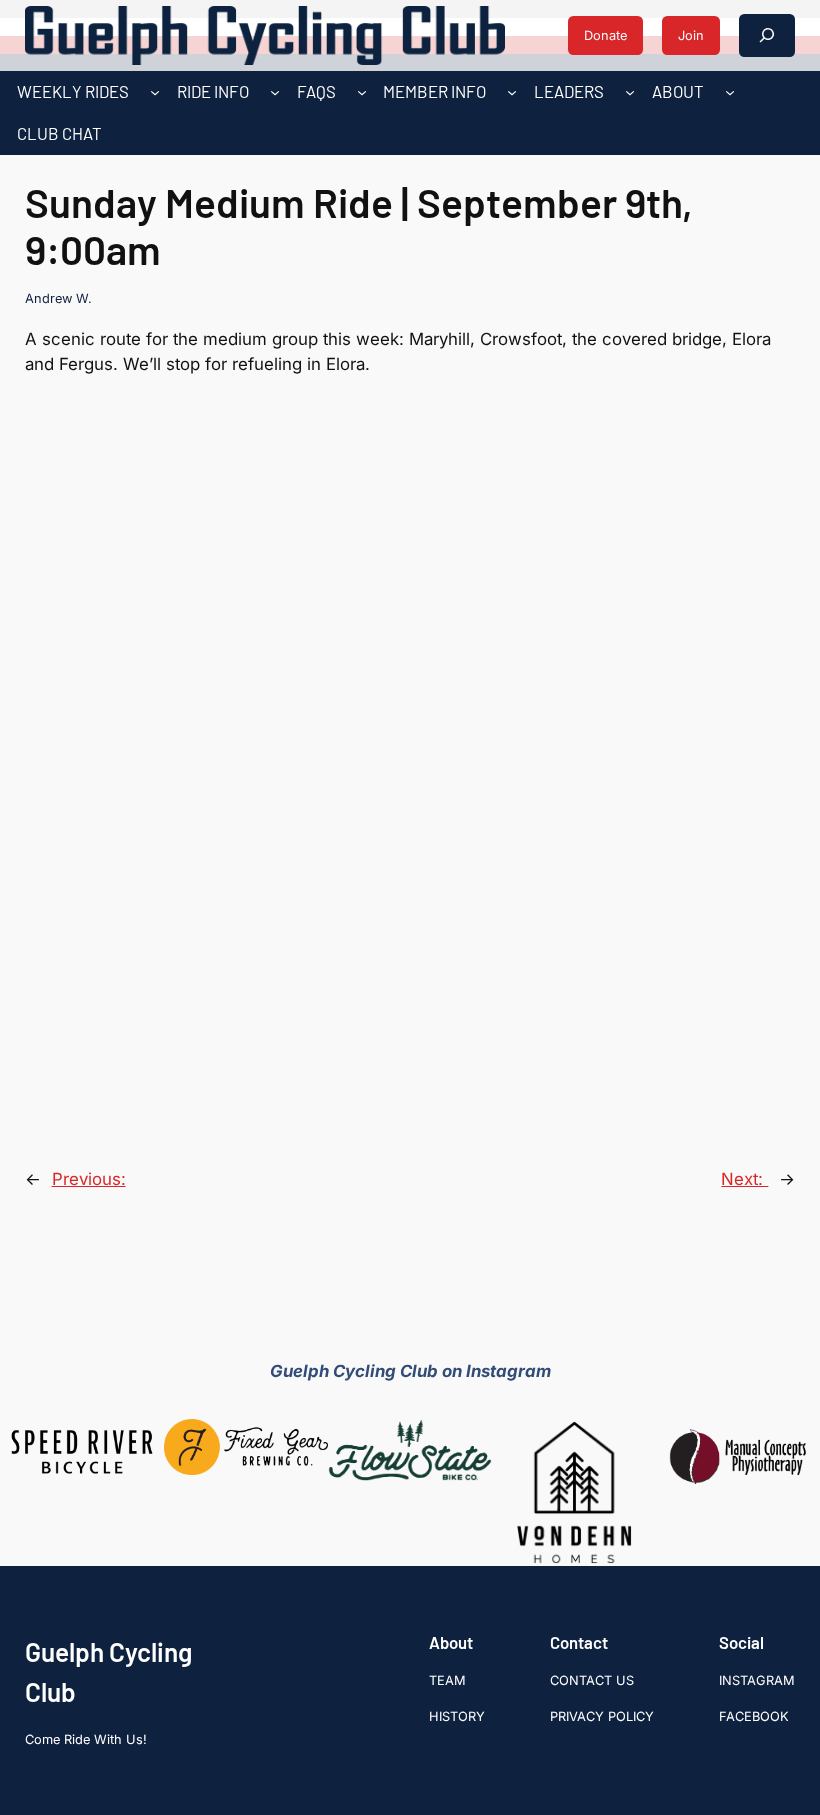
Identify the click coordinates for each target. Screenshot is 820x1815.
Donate (605, 35)
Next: (744, 1179)
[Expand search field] (767, 35)
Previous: (89, 1179)
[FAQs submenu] (362, 92)
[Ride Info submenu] (275, 92)
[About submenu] (730, 92)
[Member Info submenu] (512, 92)
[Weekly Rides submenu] (155, 92)
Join (691, 35)
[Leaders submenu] (630, 92)
